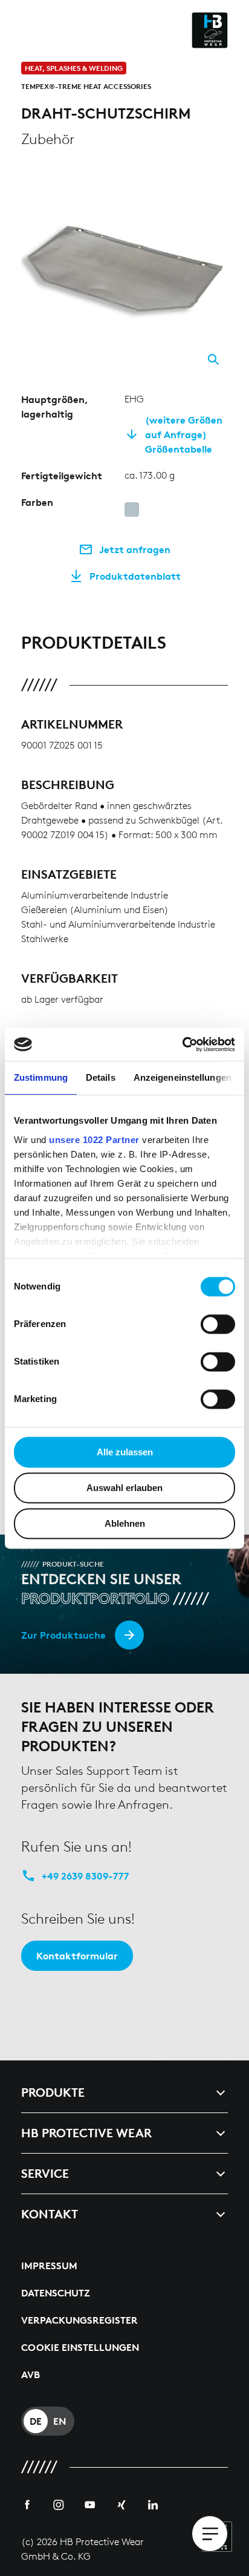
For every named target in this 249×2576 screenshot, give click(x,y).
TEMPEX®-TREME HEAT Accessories (86, 86)
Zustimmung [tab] (41, 1077)
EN (60, 2421)
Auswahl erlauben (124, 1488)
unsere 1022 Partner (94, 1140)
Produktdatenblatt (135, 576)
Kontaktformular (77, 1956)
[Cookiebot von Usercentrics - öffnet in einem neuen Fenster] (182, 1044)
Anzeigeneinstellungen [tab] (183, 1077)
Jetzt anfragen (135, 549)
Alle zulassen (125, 1452)
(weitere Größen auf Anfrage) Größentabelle (184, 434)
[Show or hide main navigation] (210, 2534)
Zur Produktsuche (63, 1635)
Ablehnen (125, 1523)
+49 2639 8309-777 (86, 1876)
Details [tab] (101, 1077)
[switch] (218, 1324)
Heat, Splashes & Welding (74, 68)
